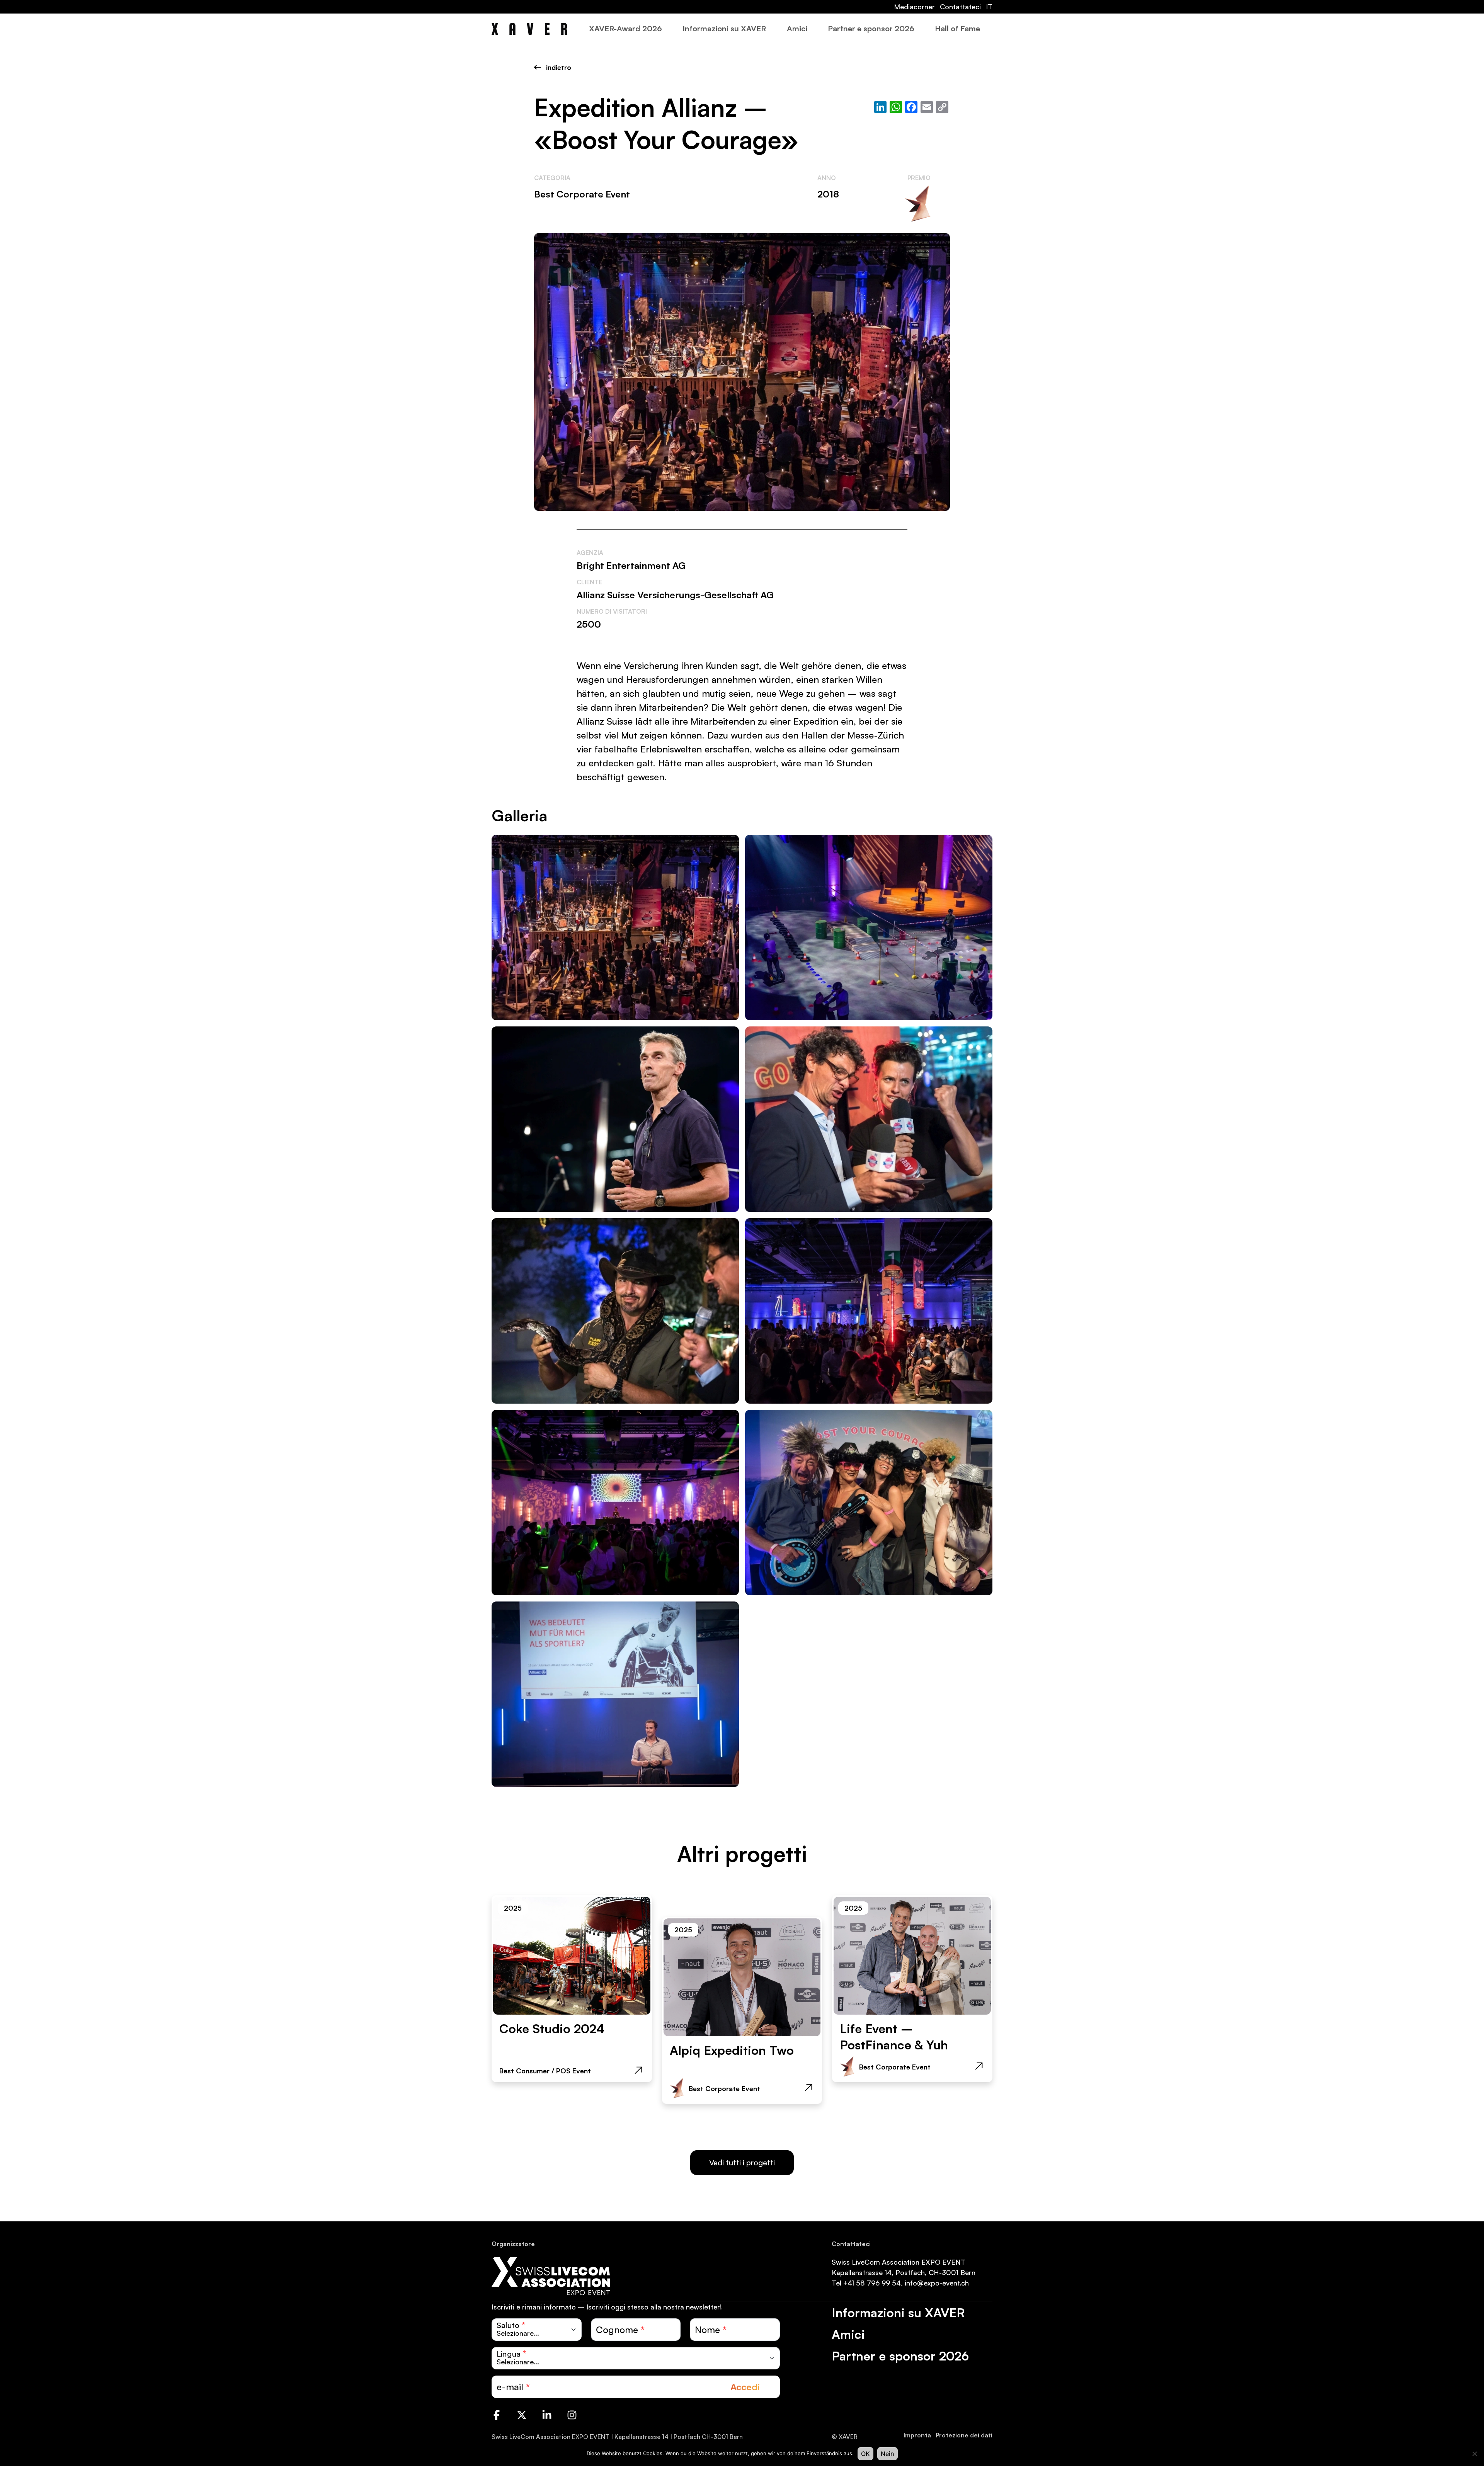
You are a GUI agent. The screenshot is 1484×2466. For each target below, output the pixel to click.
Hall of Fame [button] (957, 28)
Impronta (917, 2435)
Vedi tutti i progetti (742, 2162)
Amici (797, 28)
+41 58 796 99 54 (872, 2283)
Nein (888, 2454)
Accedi (745, 2387)
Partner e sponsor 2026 (871, 28)
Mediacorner (914, 7)
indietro (558, 67)
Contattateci (960, 7)
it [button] (989, 7)
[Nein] (1474, 2454)
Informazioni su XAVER (724, 28)
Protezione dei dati (964, 2435)
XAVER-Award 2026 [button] (625, 28)
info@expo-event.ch (937, 2283)
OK (865, 2454)
